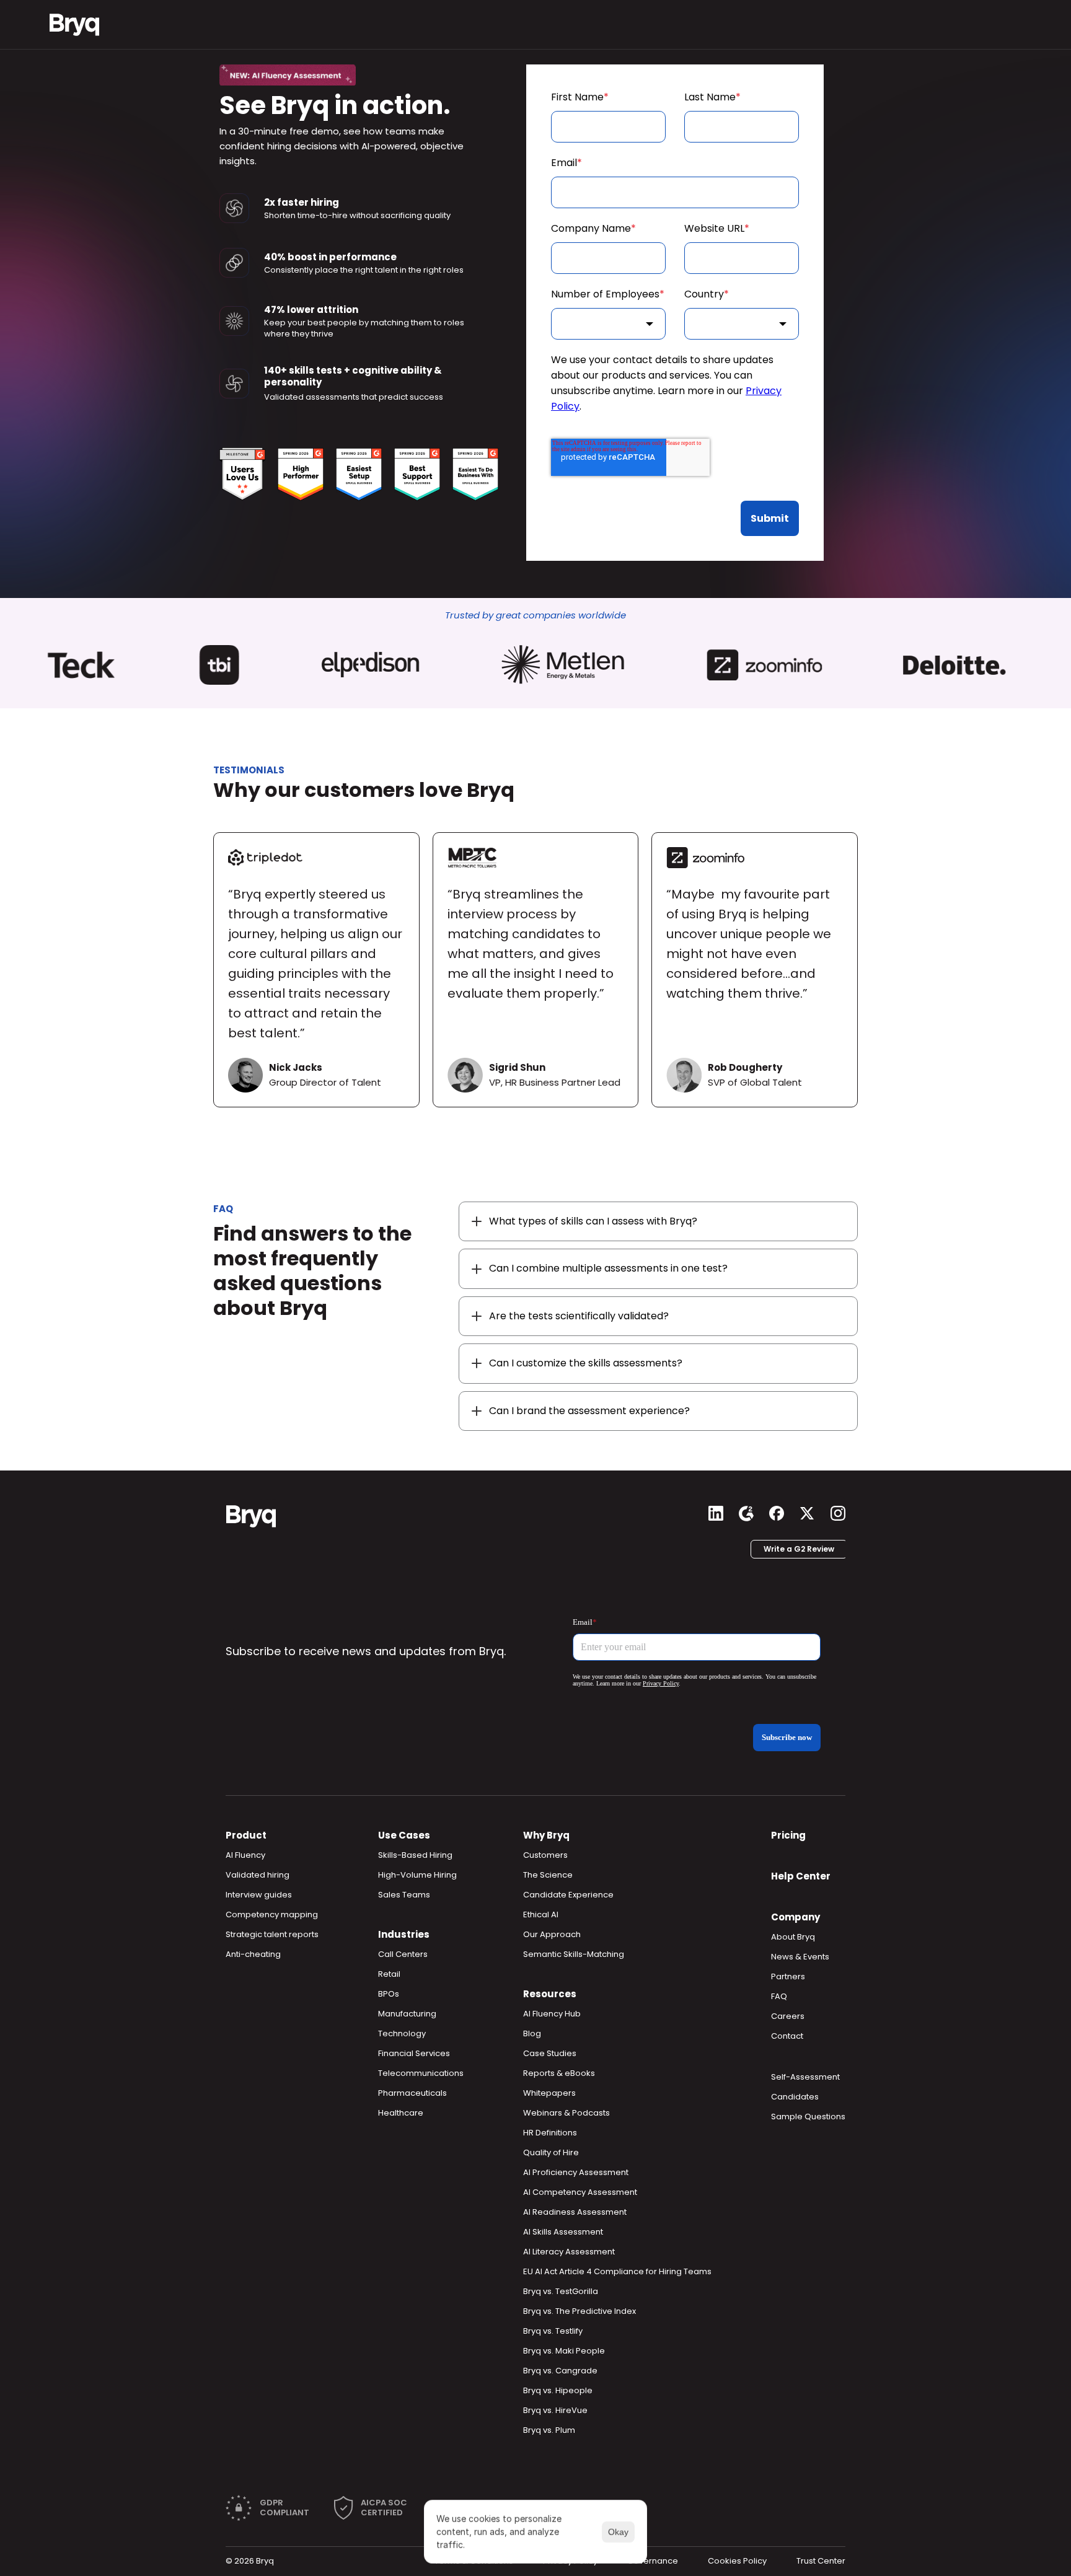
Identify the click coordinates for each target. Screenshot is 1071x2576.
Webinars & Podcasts (566, 2113)
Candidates (795, 2097)
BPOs (389, 1994)
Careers (788, 2016)
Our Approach (552, 1934)
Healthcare (401, 2113)
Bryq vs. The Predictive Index (580, 2311)
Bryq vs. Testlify (553, 2331)
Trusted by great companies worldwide (535, 615)
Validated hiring (258, 1875)
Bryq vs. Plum (549, 2430)
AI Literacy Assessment (569, 2252)
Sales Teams (404, 1895)
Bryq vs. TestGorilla (561, 2291)
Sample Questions (808, 2117)
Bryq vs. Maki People (564, 2351)
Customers (545, 1855)
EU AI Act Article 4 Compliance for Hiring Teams (617, 2271)
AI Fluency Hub (552, 2014)
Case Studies (550, 2053)
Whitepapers (549, 2093)
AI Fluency (245, 1855)
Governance (653, 2561)
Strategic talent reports (272, 1934)
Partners (788, 1976)
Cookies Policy (737, 2561)
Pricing (788, 1835)
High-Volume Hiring (417, 1875)
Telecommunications (421, 2073)
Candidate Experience (568, 1895)
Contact (787, 2036)
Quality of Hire (551, 2152)
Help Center (801, 1876)
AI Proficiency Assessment (576, 2172)
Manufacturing (407, 2014)
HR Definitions (550, 2133)
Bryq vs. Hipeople (558, 2390)
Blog (532, 2033)
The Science (548, 1875)
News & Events (800, 1957)
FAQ (779, 1996)
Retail (389, 1974)
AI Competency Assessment (580, 2192)
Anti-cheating (253, 1954)
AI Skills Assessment (563, 2232)
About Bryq (793, 1937)
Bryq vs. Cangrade (560, 2371)
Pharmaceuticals (412, 2093)
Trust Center (821, 2561)
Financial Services (414, 2053)
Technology (402, 2033)
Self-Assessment (805, 2077)
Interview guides (259, 1895)
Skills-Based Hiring (415, 1855)
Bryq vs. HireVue (555, 2410)
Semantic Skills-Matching (574, 1954)
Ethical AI (541, 1914)
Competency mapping (272, 1914)
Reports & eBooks (559, 2073)
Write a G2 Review (799, 1549)
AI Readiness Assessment (575, 2212)
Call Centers (403, 1954)
